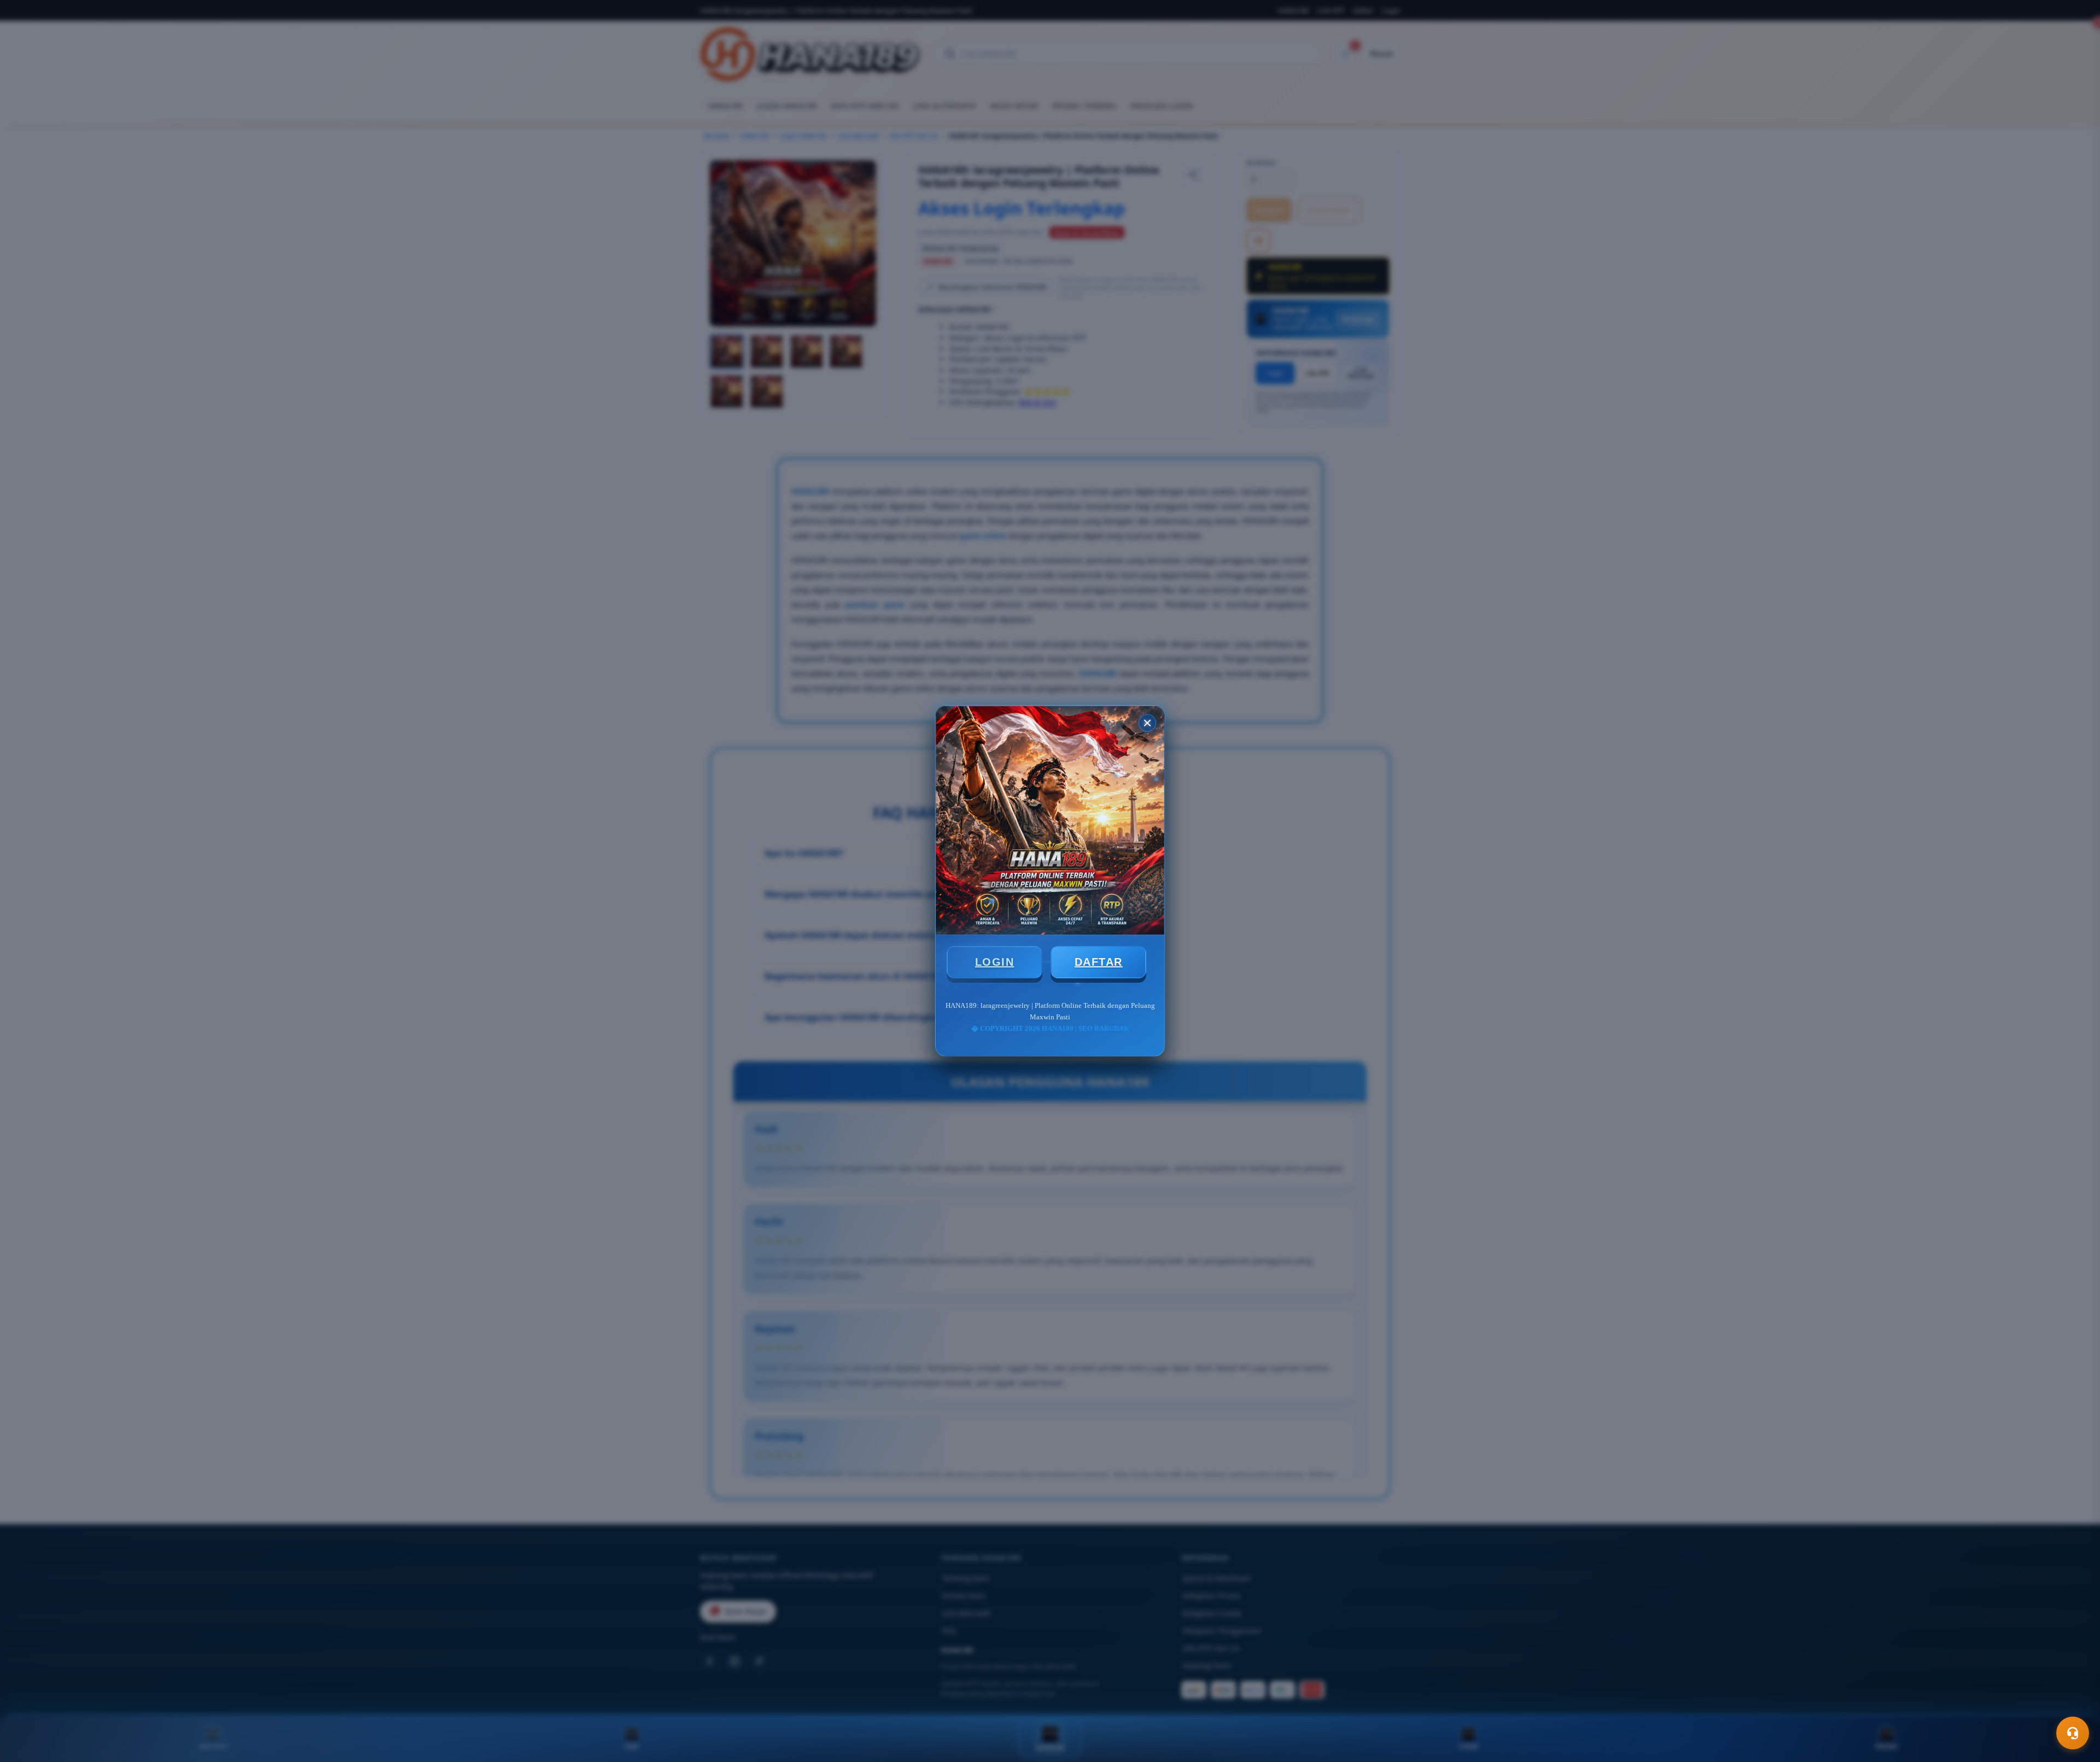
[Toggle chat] (2073, 1733)
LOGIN (995, 962)
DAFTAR (1099, 962)
